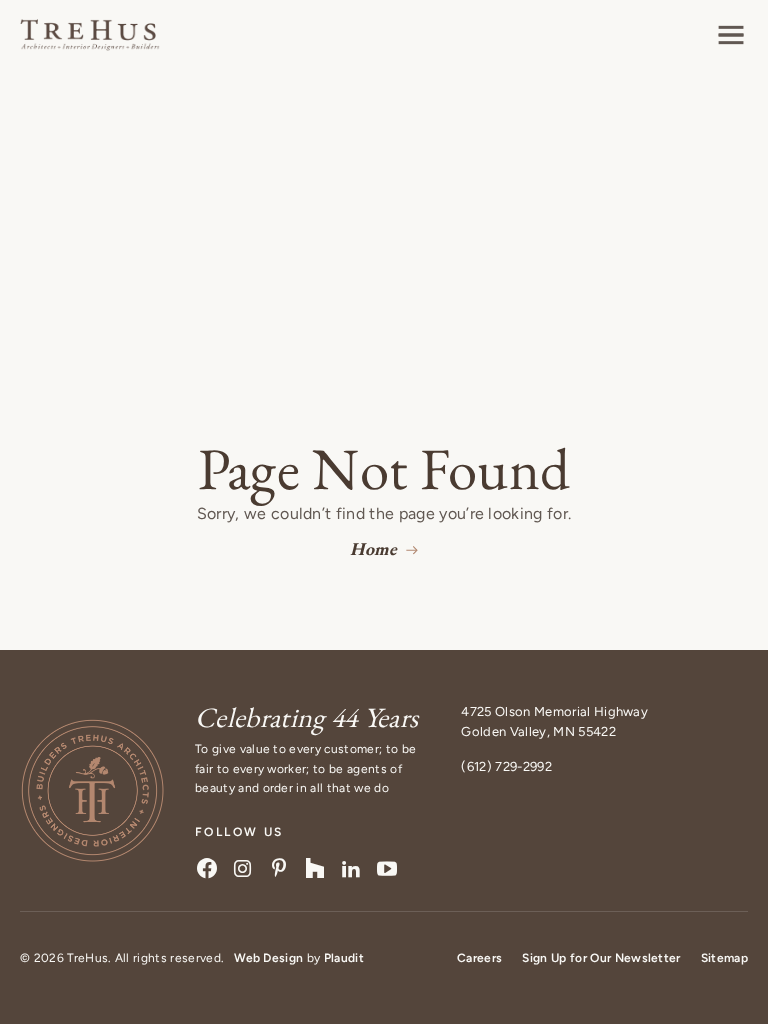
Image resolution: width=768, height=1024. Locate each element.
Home (373, 548)
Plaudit (344, 958)
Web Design (268, 958)
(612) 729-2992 (506, 766)
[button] (731, 35)
